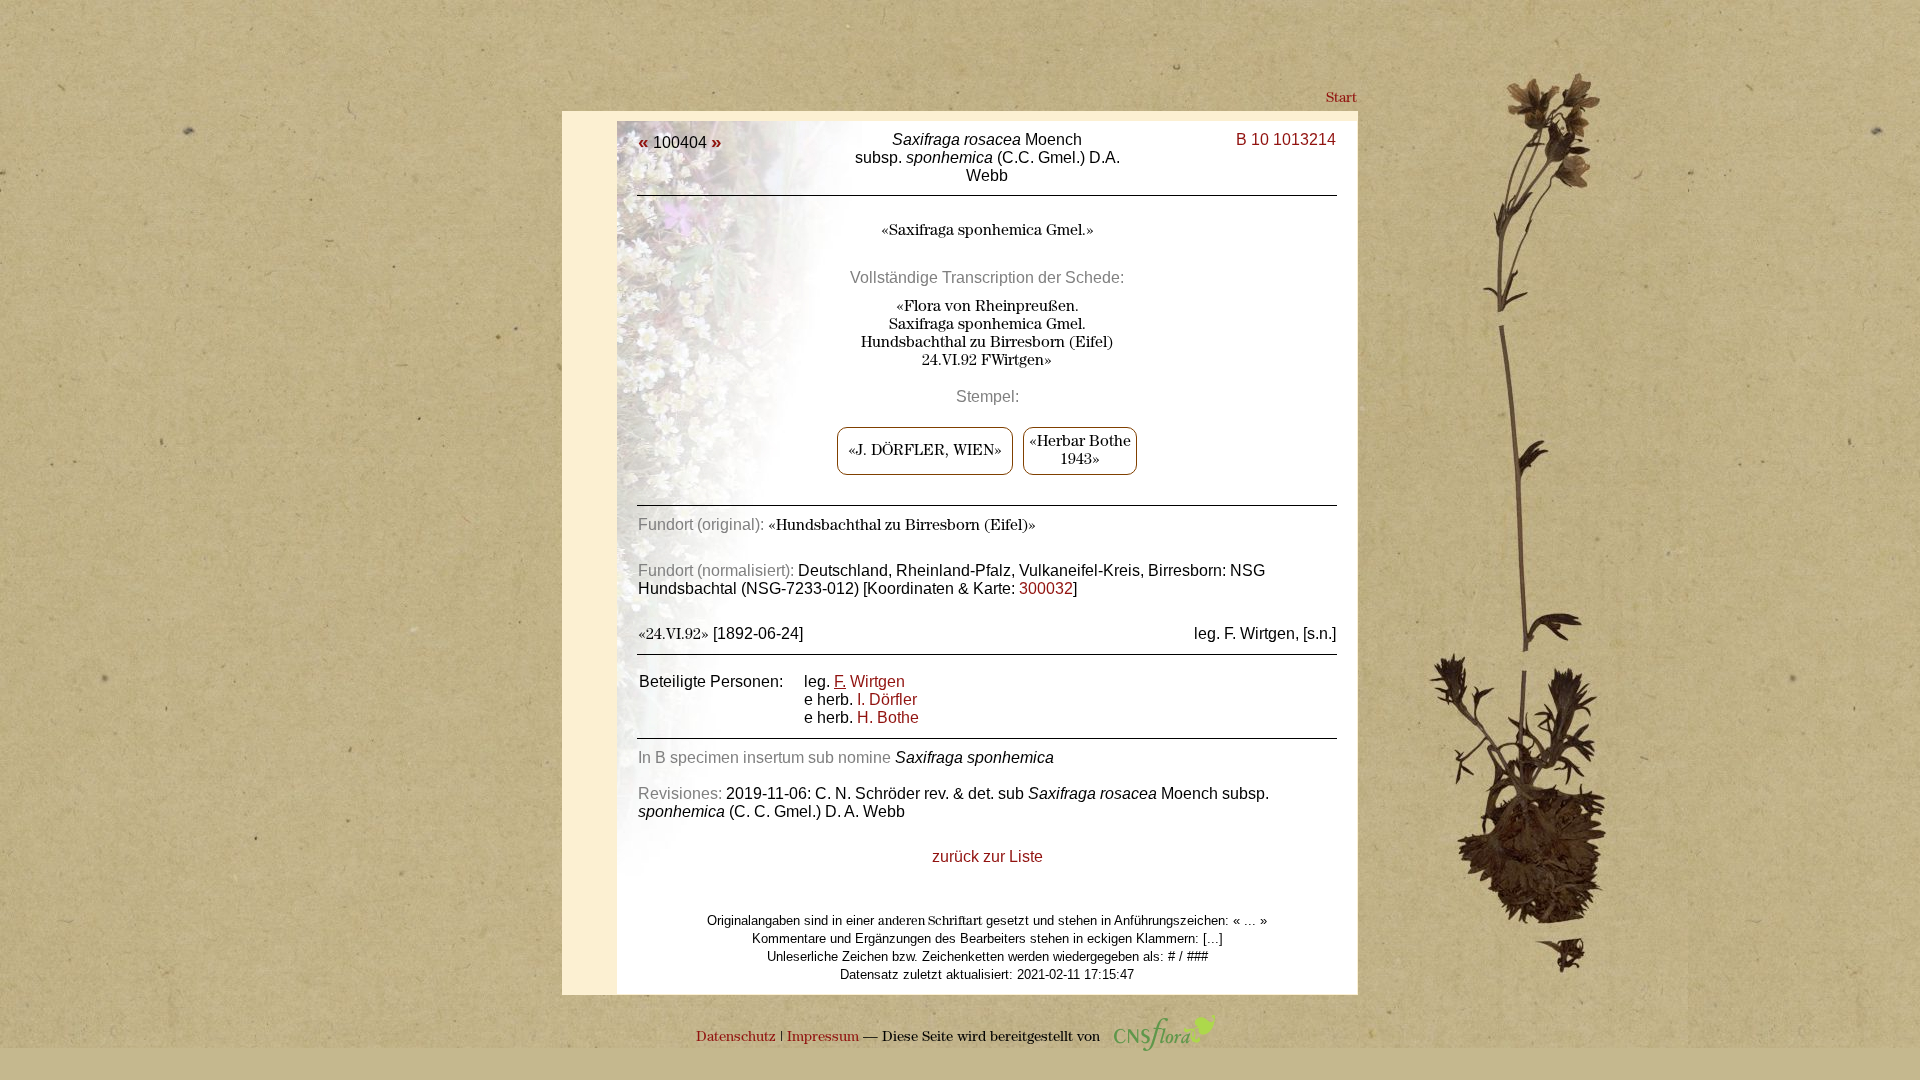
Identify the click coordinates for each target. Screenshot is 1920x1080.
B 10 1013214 (1286, 139)
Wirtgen (869, 681)
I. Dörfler (887, 699)
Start (1341, 98)
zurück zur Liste (987, 856)
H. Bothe (888, 717)
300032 (1046, 588)
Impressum (823, 1037)
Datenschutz (736, 1037)
